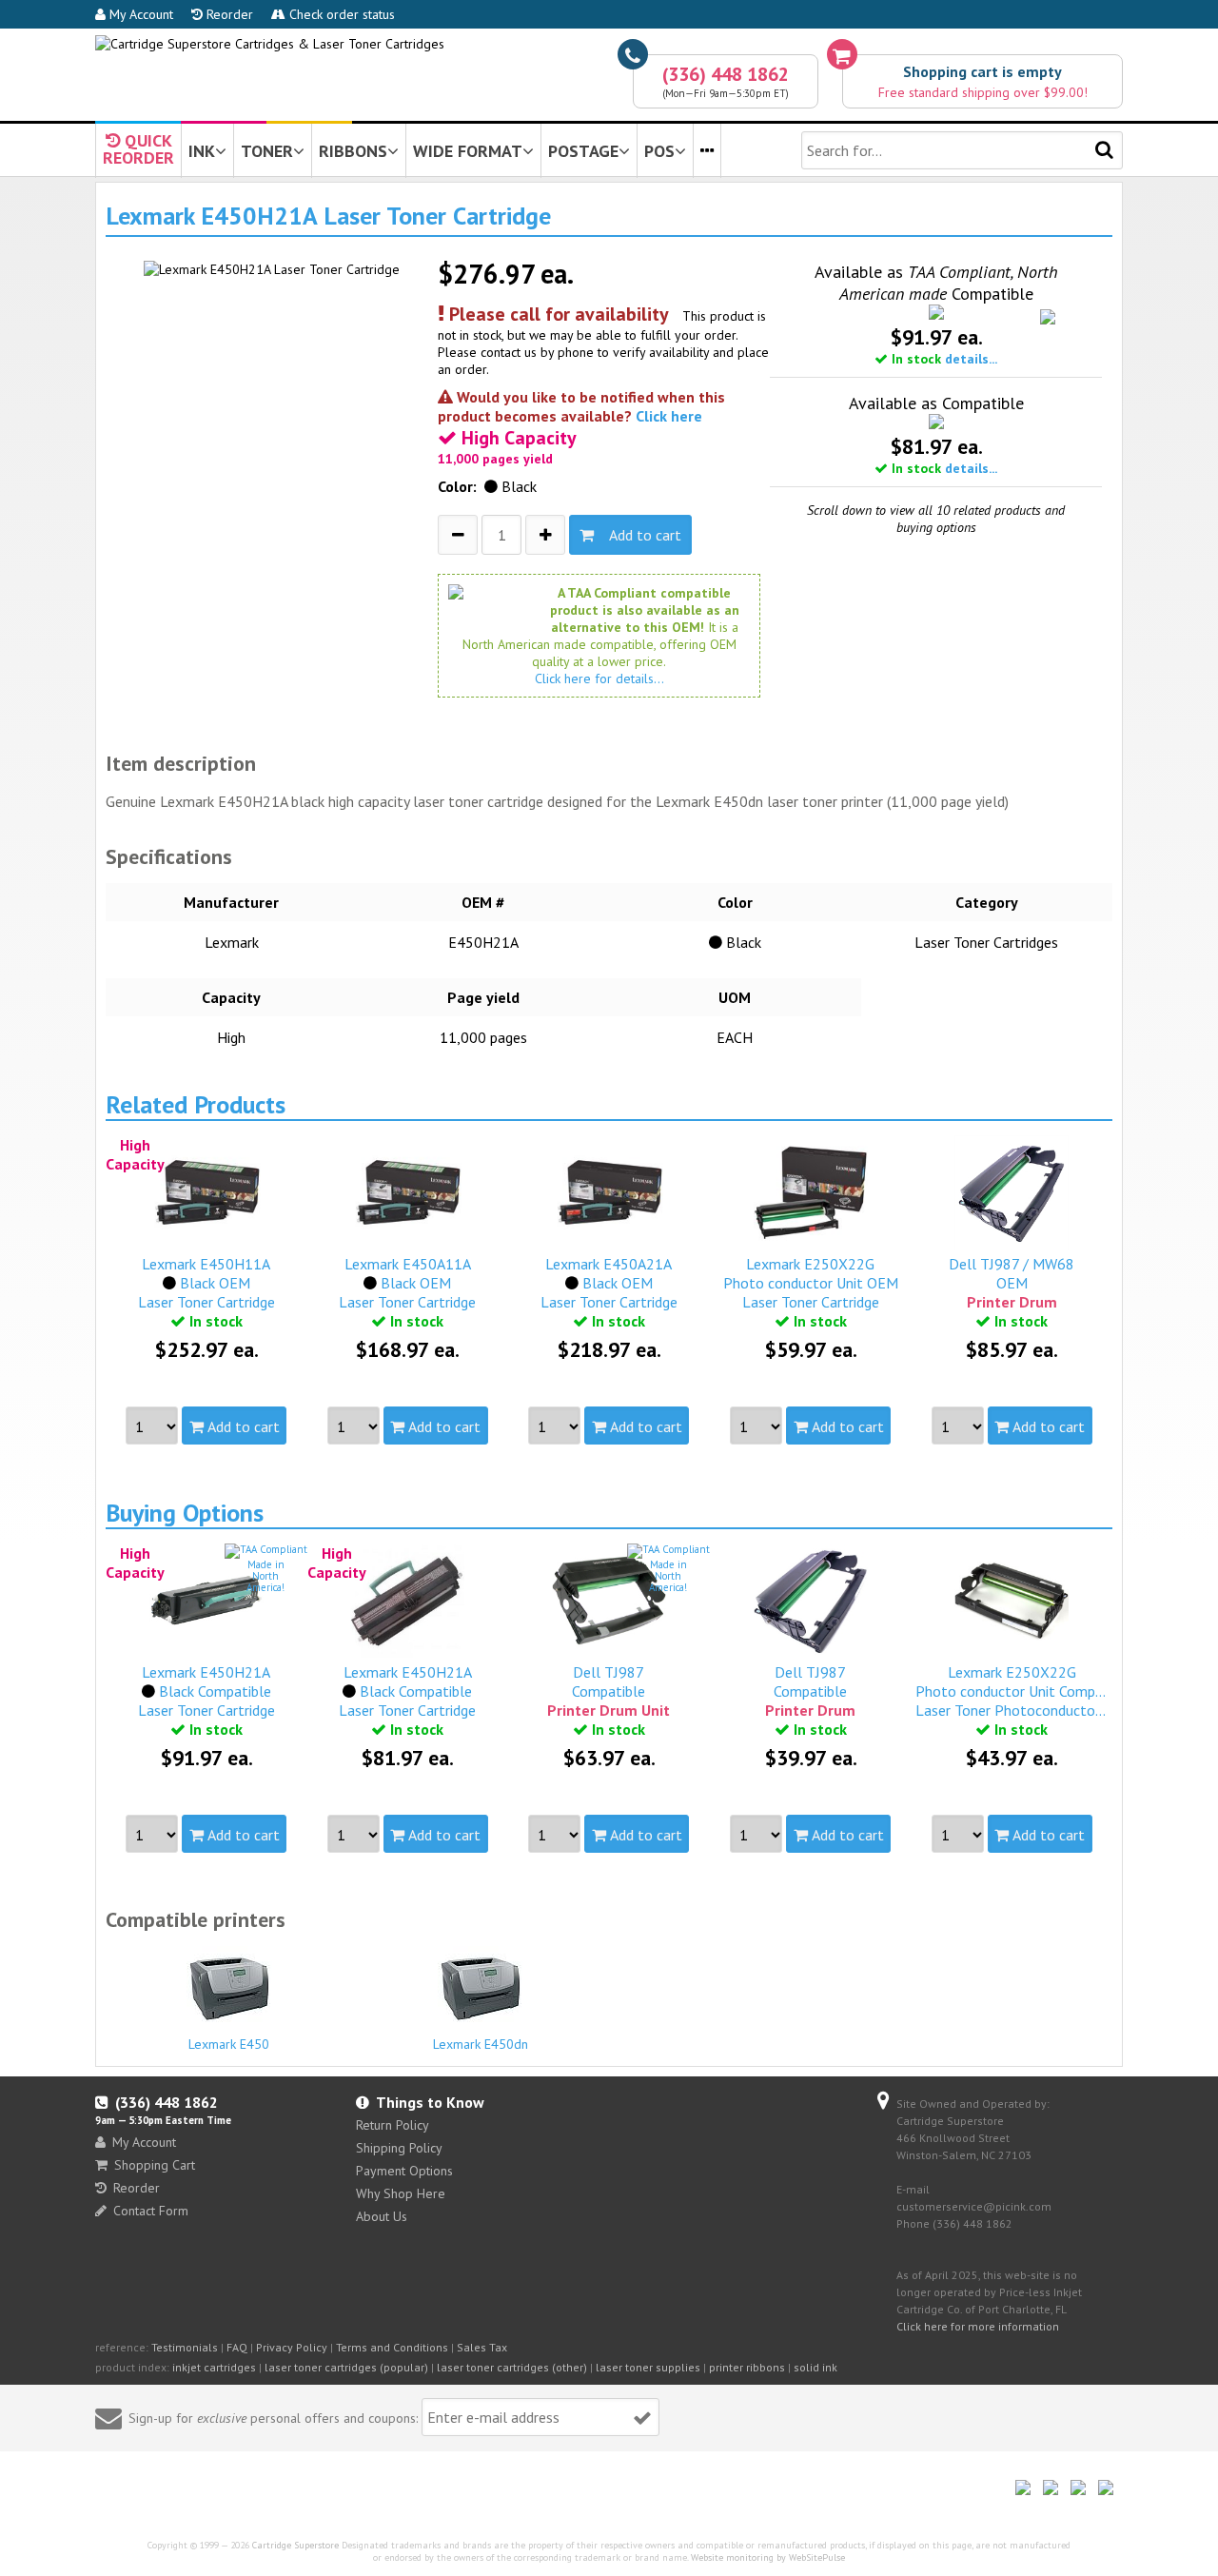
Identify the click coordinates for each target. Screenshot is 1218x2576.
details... (971, 359)
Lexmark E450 (229, 2044)
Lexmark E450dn (481, 2044)
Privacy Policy (292, 2347)
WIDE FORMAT (468, 151)
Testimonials (185, 2347)
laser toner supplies (648, 2367)
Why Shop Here (401, 2193)
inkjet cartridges (214, 2367)
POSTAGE (583, 151)
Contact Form (151, 2211)
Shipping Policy (399, 2148)
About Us (382, 2216)
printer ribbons (747, 2367)
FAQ (237, 2347)
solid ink (815, 2367)
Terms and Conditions (392, 2347)
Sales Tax (482, 2347)
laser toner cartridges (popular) (346, 2367)
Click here (669, 416)
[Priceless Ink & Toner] (270, 44)
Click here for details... (599, 678)
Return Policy (393, 2125)
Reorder (228, 14)
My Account (139, 14)
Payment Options (404, 2171)
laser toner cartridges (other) (512, 2367)
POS (659, 151)
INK (202, 151)
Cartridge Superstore (295, 2545)
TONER (267, 151)
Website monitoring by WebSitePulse (768, 2557)
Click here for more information (978, 2326)
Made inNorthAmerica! (265, 1576)
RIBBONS (353, 151)
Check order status (340, 14)
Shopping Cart (155, 2165)
